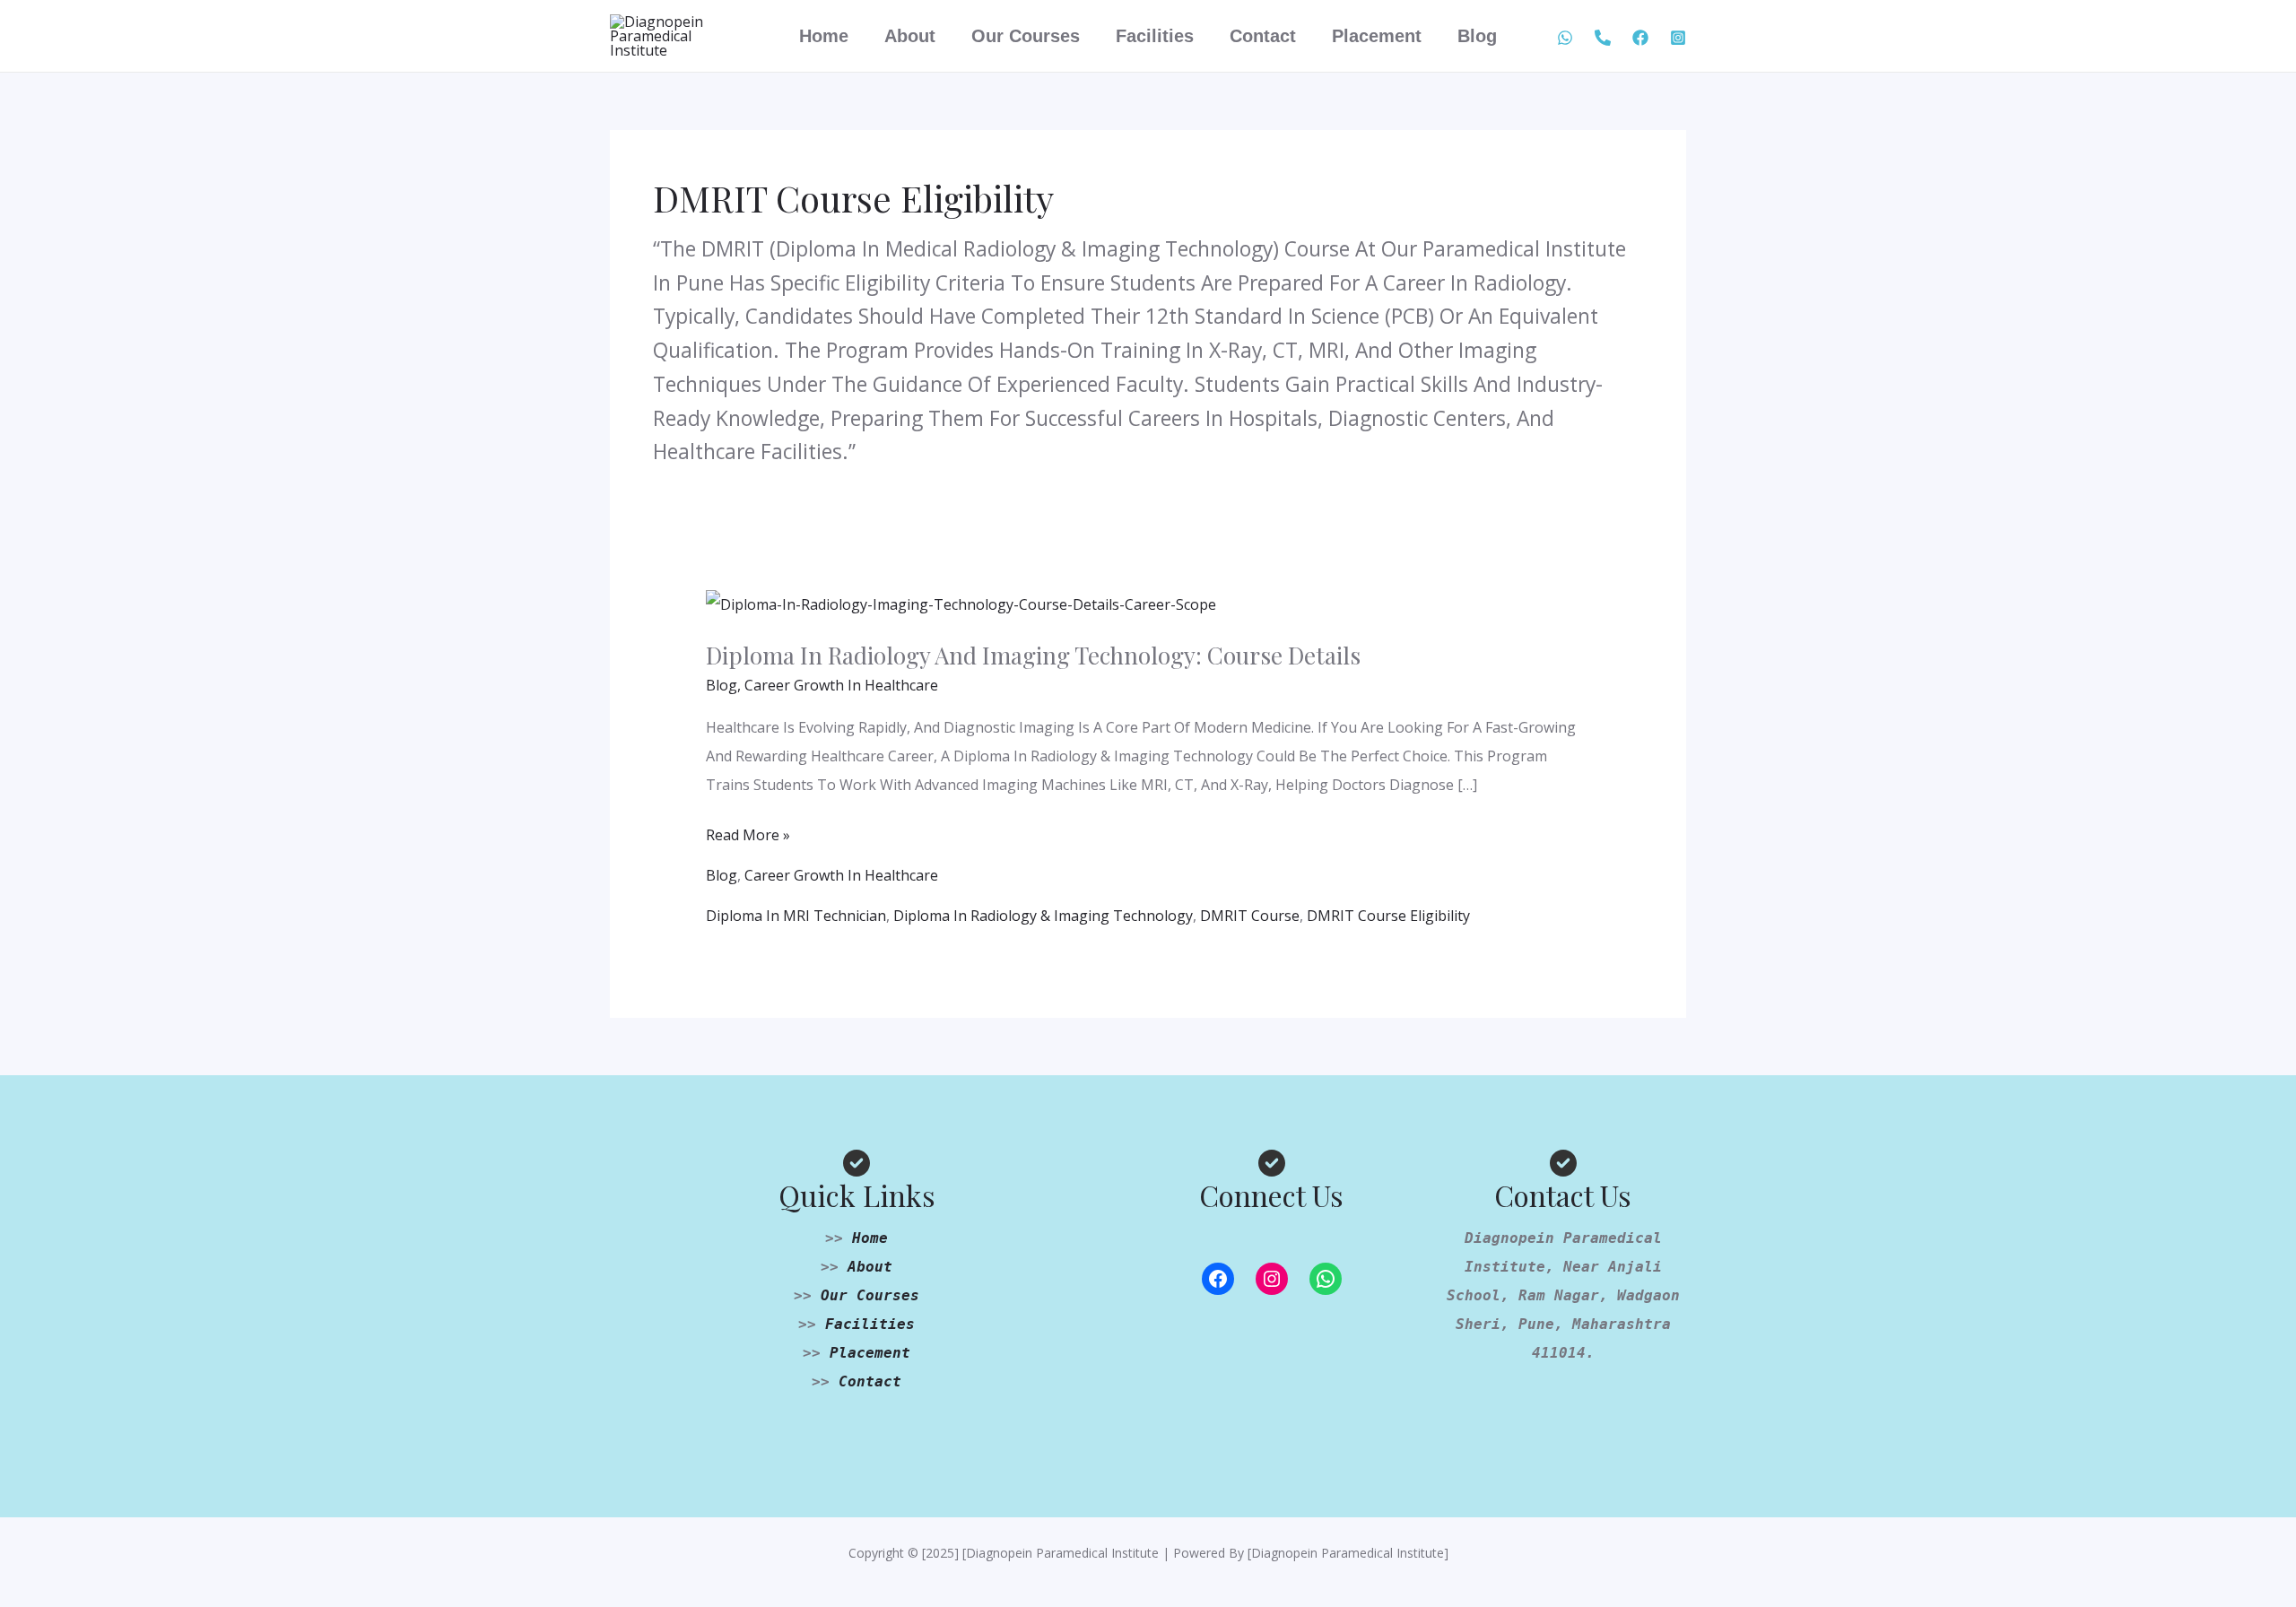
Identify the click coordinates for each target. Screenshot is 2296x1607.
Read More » (748, 833)
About (910, 36)
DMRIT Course (1250, 916)
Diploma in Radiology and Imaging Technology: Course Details (1033, 655)
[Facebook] (1640, 38)
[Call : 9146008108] (1603, 38)
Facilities (1155, 36)
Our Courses (1026, 36)
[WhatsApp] (1565, 38)
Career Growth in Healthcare (841, 685)
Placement (1377, 36)
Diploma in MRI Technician (796, 916)
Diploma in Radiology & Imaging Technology (1043, 916)
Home (824, 36)
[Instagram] (1272, 1279)
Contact (1263, 36)
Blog (1477, 36)
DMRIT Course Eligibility (1388, 916)
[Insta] (1678, 38)
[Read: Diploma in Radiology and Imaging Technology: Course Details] (961, 603)
